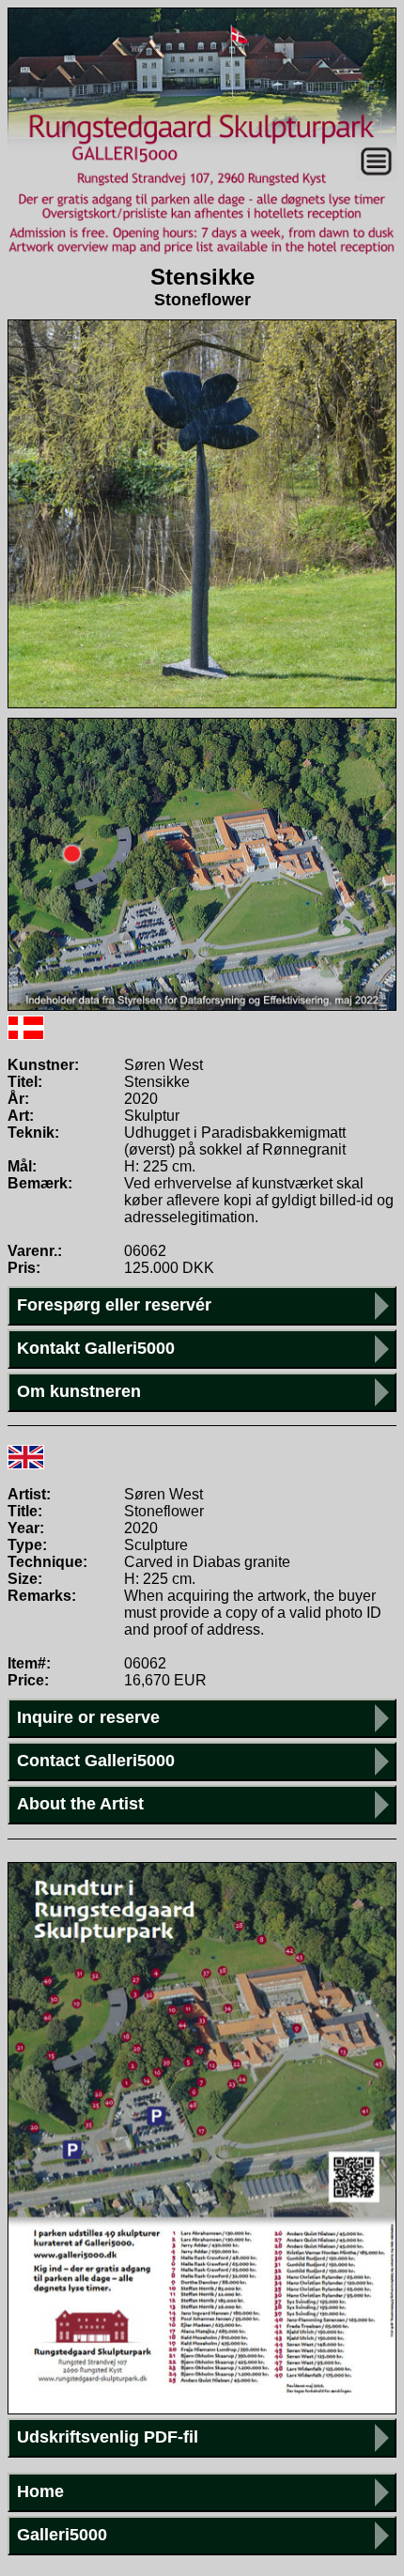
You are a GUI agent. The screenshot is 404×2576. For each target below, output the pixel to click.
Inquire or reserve (88, 1717)
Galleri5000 (62, 2535)
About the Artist (80, 1804)
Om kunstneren (79, 1391)
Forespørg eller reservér (114, 1305)
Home (40, 2491)
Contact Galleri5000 (96, 1761)
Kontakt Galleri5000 (96, 1348)
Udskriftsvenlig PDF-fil (108, 2437)
